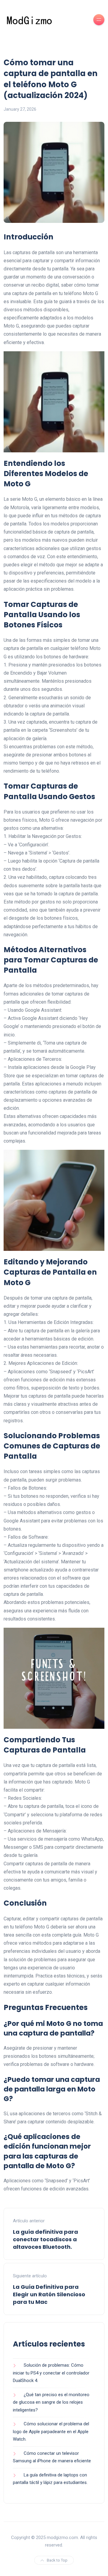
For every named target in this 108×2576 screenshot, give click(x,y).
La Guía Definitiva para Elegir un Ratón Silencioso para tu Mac (49, 2294)
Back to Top (57, 2560)
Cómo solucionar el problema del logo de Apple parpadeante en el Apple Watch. (51, 2431)
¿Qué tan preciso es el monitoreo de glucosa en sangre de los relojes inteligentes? (51, 2402)
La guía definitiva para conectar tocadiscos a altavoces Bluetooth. (45, 2239)
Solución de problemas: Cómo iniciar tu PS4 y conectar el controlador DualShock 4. (51, 2373)
